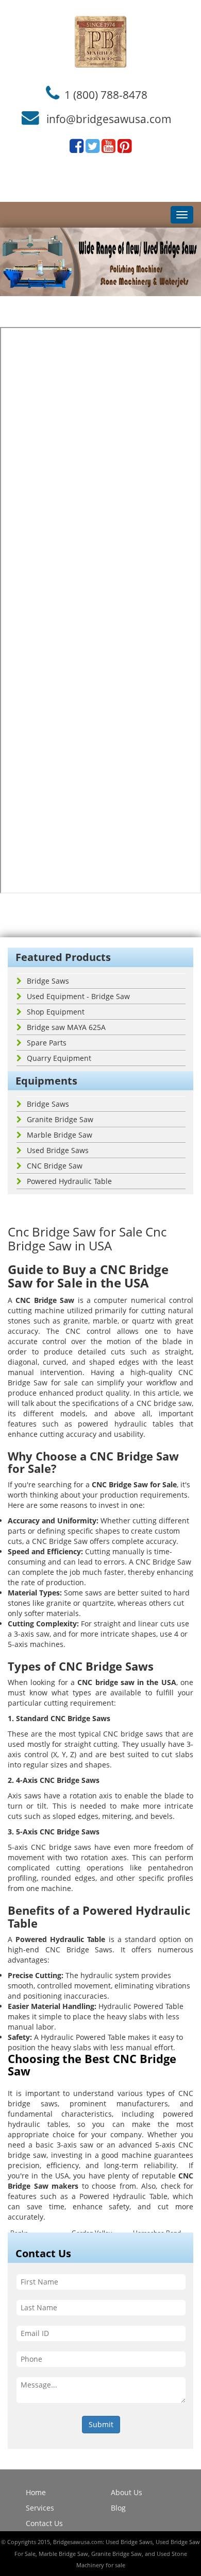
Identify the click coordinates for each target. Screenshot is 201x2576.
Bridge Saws (48, 981)
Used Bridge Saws (58, 1150)
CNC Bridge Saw (55, 1166)
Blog (118, 2508)
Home (36, 2492)
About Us (127, 2492)
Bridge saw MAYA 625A (66, 1027)
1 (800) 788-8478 (106, 94)
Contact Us (44, 2523)
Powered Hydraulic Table (69, 1181)
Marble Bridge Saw (60, 1135)
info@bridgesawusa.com (109, 119)
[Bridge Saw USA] (100, 42)
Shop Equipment (56, 1012)
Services (40, 2508)
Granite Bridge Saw (60, 1119)
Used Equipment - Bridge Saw (78, 996)
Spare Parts (47, 1043)
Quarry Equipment (59, 1058)
